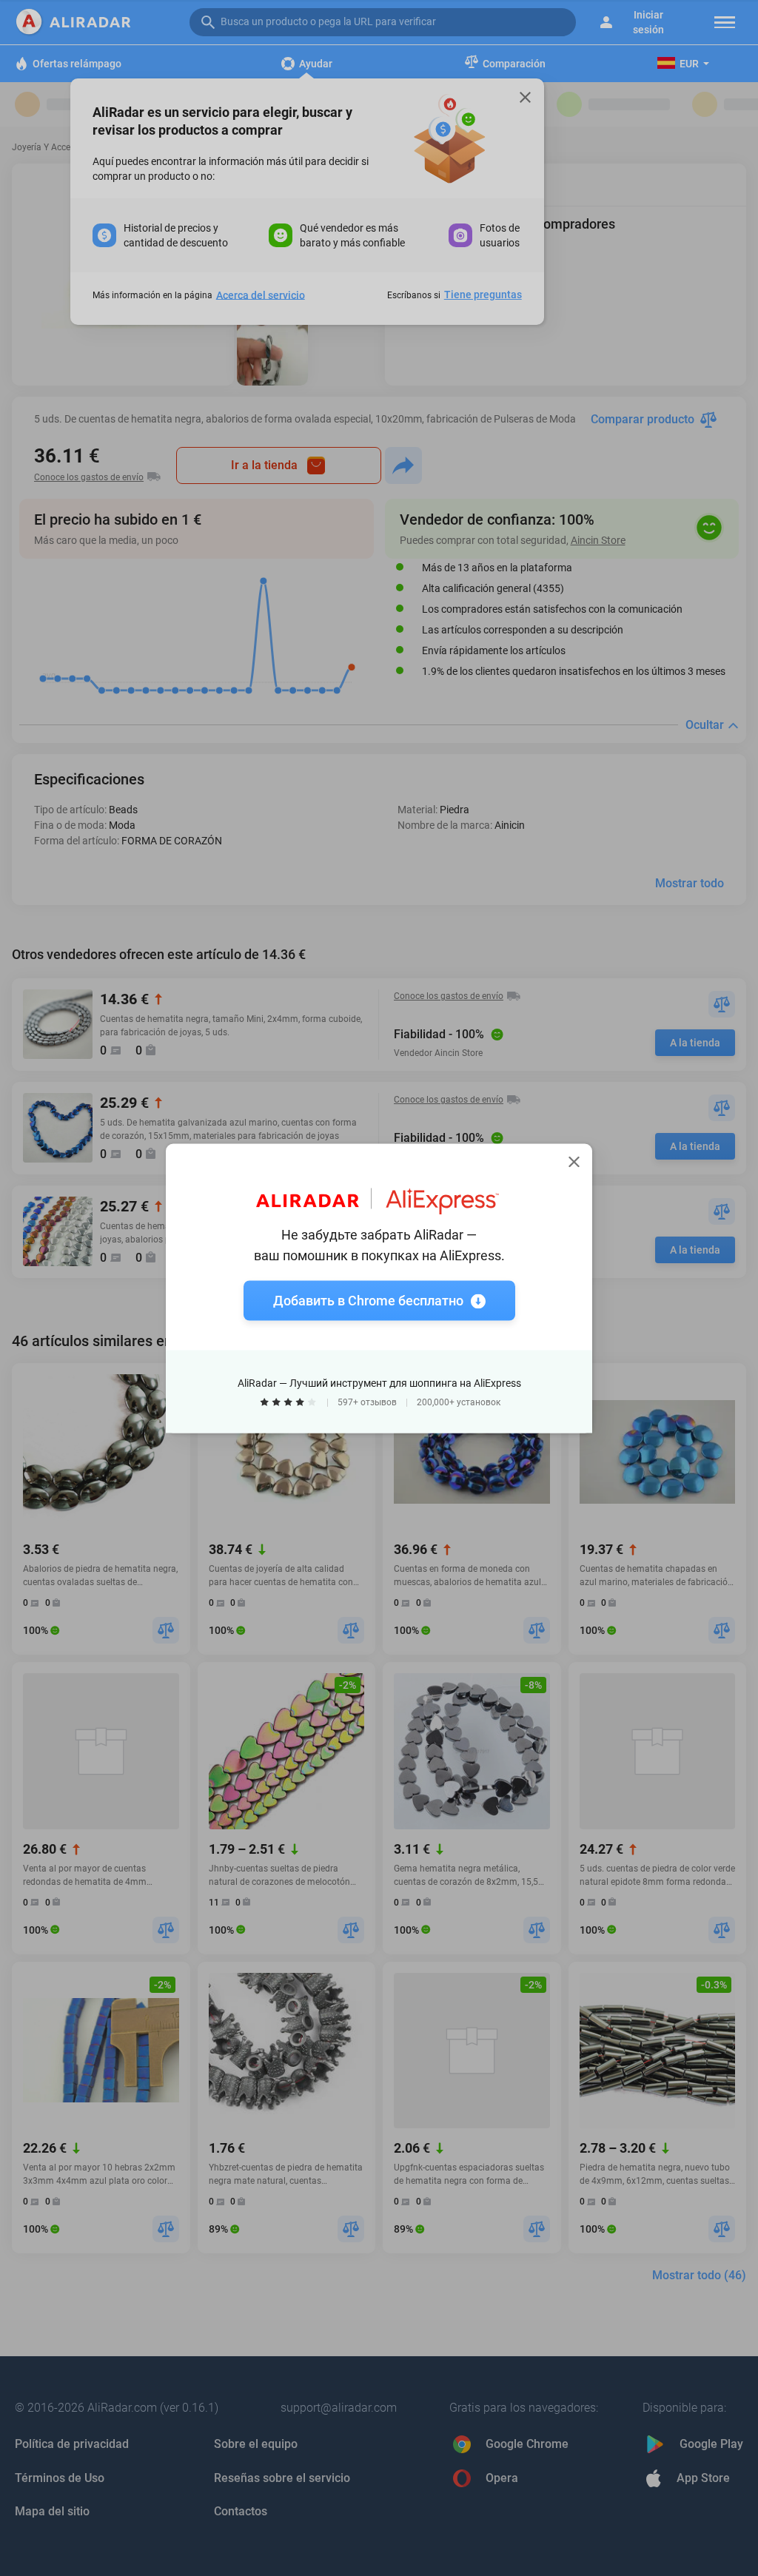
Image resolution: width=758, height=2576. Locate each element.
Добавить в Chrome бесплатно (368, 1300)
